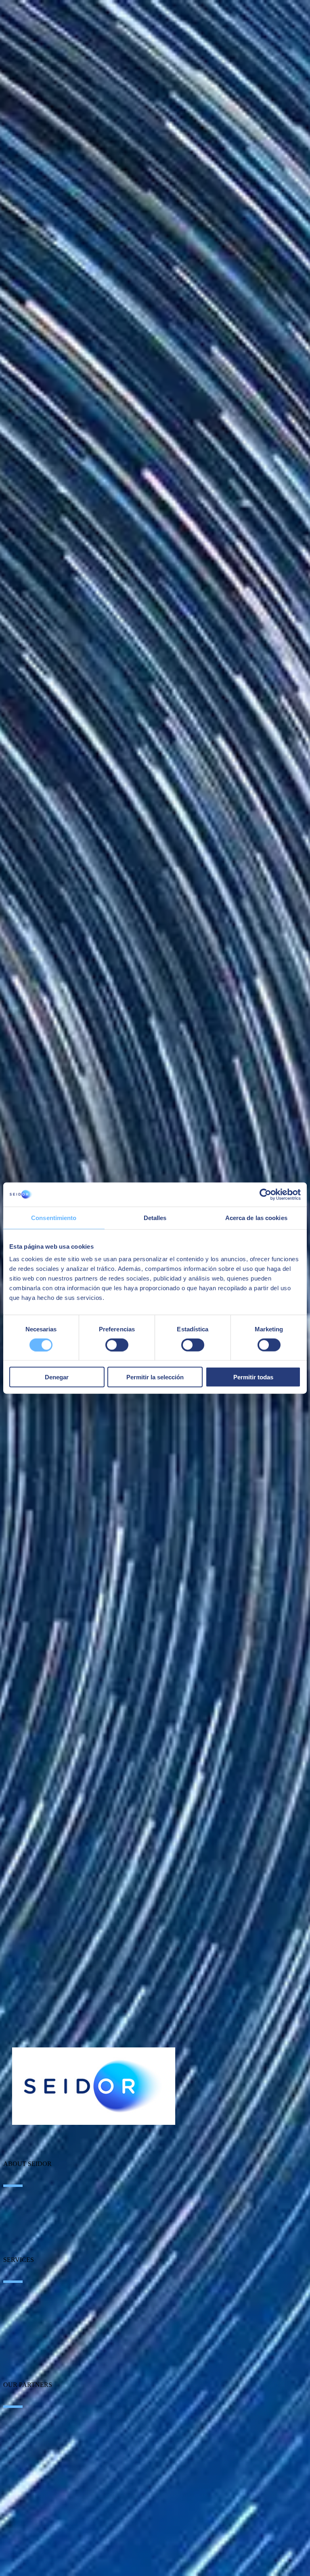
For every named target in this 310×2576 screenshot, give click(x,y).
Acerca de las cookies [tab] (256, 1217)
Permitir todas (253, 1377)
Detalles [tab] (155, 1217)
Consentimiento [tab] (54, 1217)
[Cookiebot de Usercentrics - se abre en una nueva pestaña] (265, 1194)
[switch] (117, 1345)
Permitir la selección (155, 1377)
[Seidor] (94, 2086)
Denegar (57, 1377)
